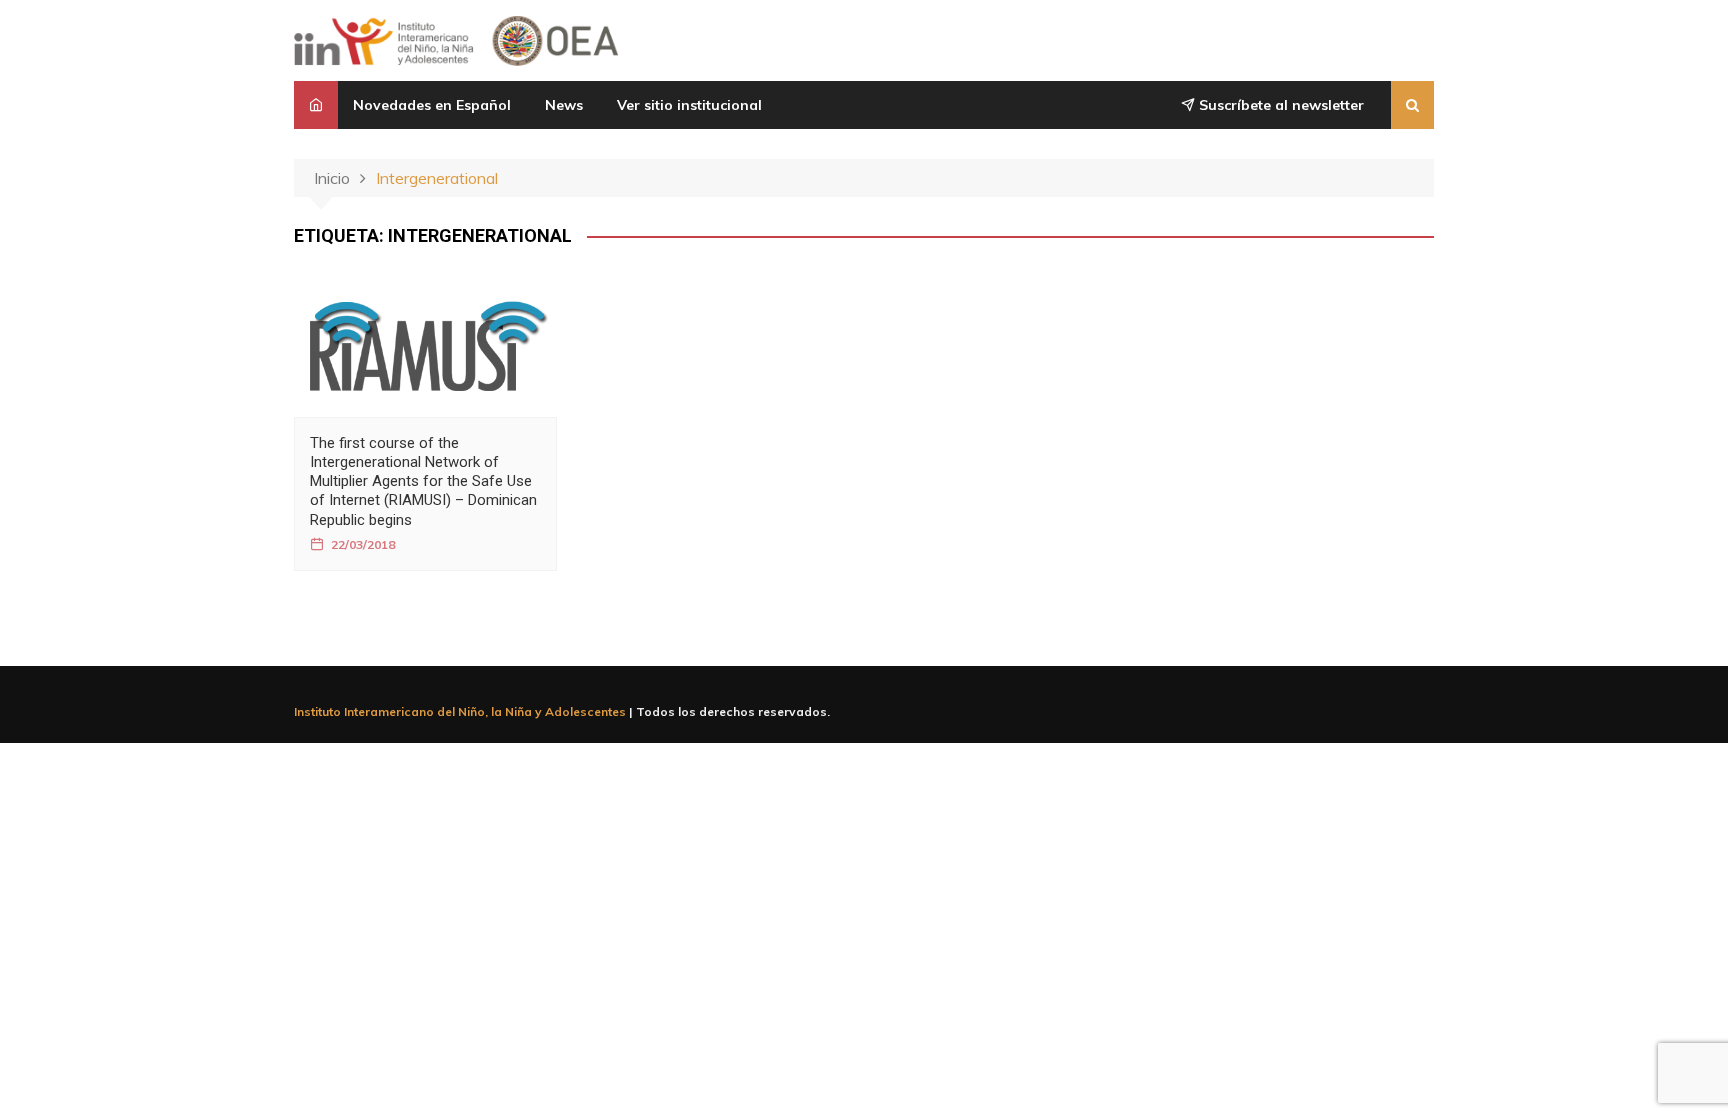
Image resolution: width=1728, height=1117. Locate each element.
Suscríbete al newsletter (1279, 105)
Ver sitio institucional (689, 105)
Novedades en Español (432, 105)
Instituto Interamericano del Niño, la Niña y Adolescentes (460, 711)
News (564, 105)
